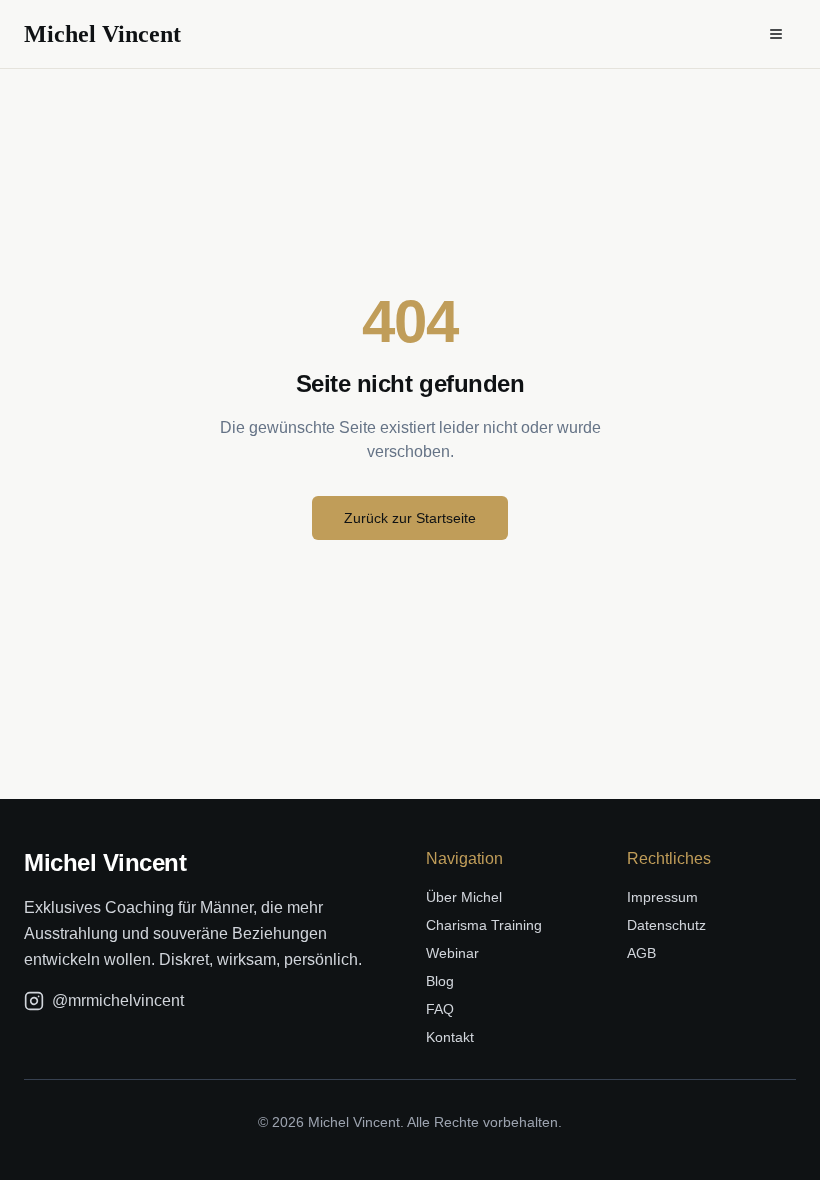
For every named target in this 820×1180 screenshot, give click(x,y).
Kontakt (450, 1037)
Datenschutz (666, 925)
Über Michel (464, 897)
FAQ (440, 1009)
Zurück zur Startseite (410, 518)
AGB (641, 953)
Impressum (662, 897)
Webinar (452, 953)
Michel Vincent (102, 34)
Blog (440, 981)
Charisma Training (484, 925)
